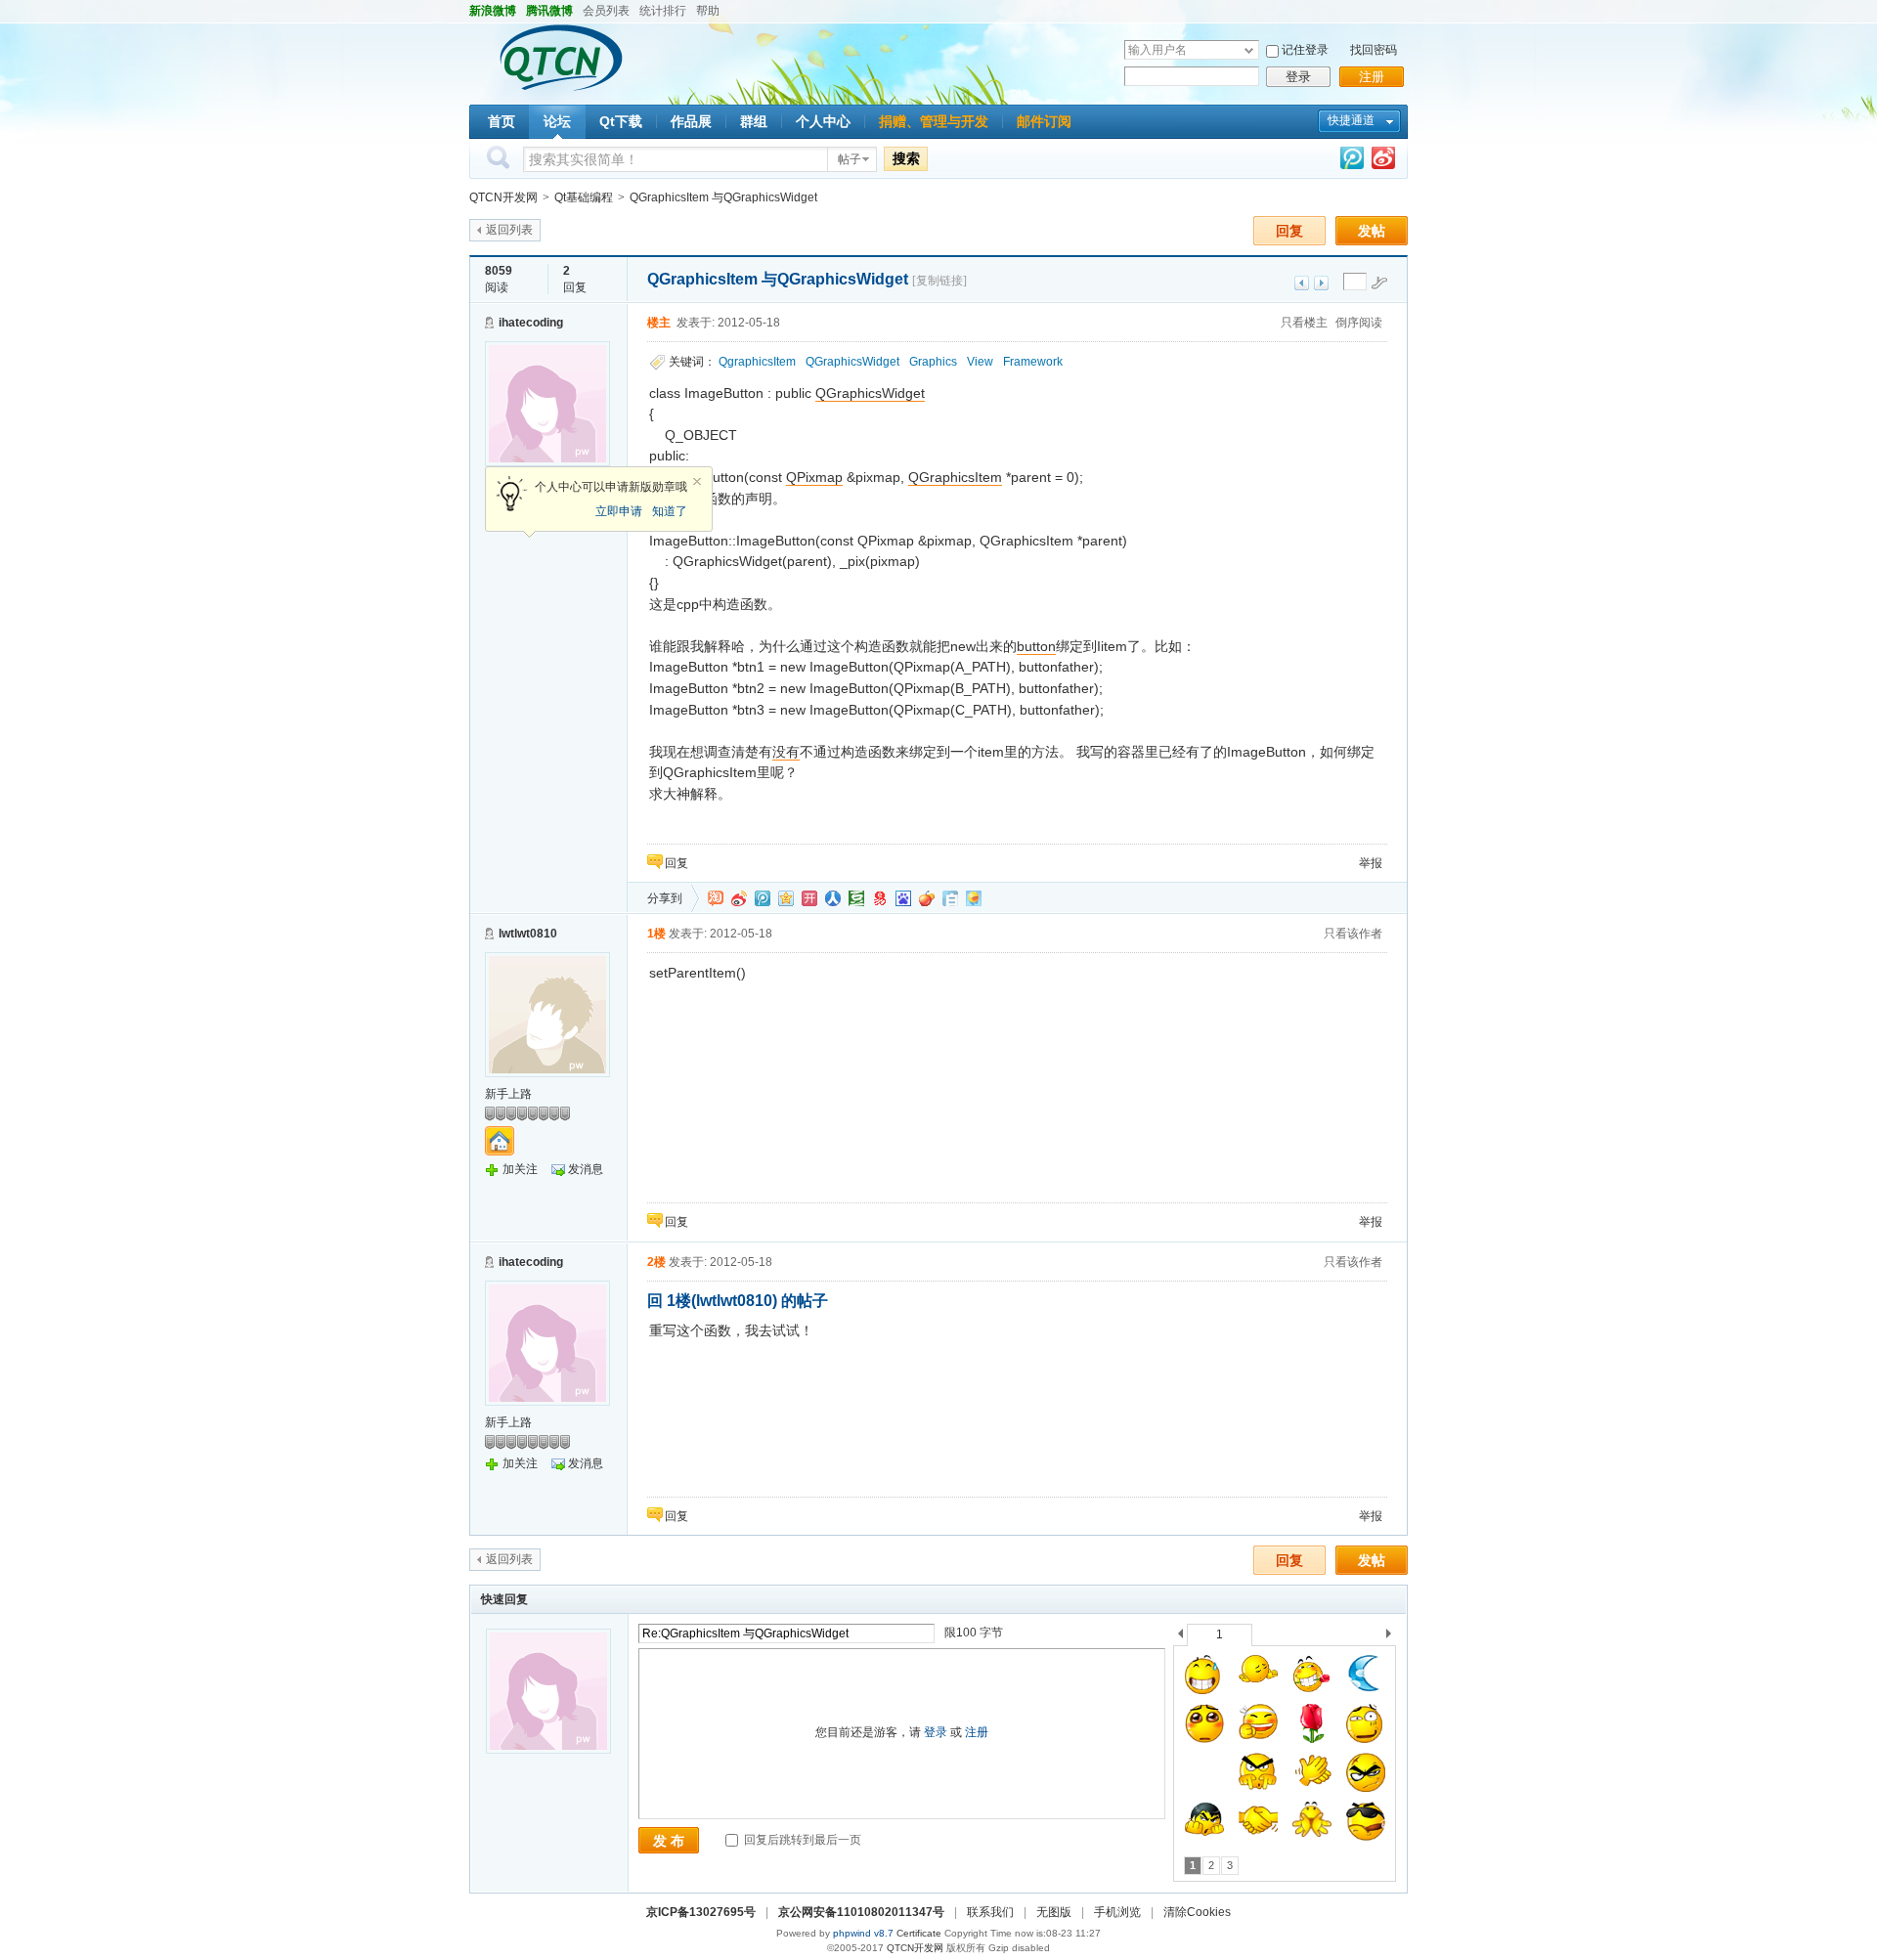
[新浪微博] (1383, 162)
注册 (1372, 77)
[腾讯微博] (1352, 162)
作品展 (691, 121)
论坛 (557, 121)
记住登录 (1305, 50)
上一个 (1180, 1637)
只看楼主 (1304, 323)
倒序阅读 (1359, 323)
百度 (903, 898)
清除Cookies (1197, 1912)
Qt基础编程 (584, 197)
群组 (754, 121)
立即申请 (619, 511)
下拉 (1249, 50)
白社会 (950, 898)
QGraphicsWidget (852, 362)
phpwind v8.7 (863, 1933)
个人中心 (823, 121)
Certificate (919, 1933)
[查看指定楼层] (1379, 283)
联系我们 (990, 1912)
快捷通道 (1351, 120)
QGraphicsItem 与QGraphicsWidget (723, 197)
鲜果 (927, 898)
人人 (833, 898)
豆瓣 (856, 898)
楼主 (659, 323)
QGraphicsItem (955, 477)
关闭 (697, 482)
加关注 (520, 1169)
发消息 (586, 1169)
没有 (786, 752)
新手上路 (508, 1094)
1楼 (656, 934)
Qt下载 (621, 121)
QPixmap (814, 477)
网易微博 (880, 898)
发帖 (1372, 231)
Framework (1033, 362)
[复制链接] (939, 281)
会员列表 (606, 11)
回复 (1289, 231)
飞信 (974, 898)
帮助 (708, 11)
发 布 (669, 1841)
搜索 (906, 158)
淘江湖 (716, 898)
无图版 (1054, 1912)
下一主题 (1321, 283)
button (1036, 646)
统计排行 (663, 11)
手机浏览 (1117, 1912)
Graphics (933, 362)
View (980, 362)
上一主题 (1302, 283)
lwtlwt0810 (528, 934)
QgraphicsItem (757, 362)
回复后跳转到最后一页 (801, 1840)
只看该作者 (1353, 934)
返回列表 (509, 230)
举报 (1371, 863)
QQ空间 (786, 898)
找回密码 (1374, 50)
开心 (809, 898)
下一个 (1394, 1637)
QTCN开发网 (503, 197)
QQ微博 (763, 898)
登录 (1298, 77)
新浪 (739, 898)
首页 (502, 121)
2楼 (656, 1262)
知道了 (670, 511)
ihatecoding (531, 323)
